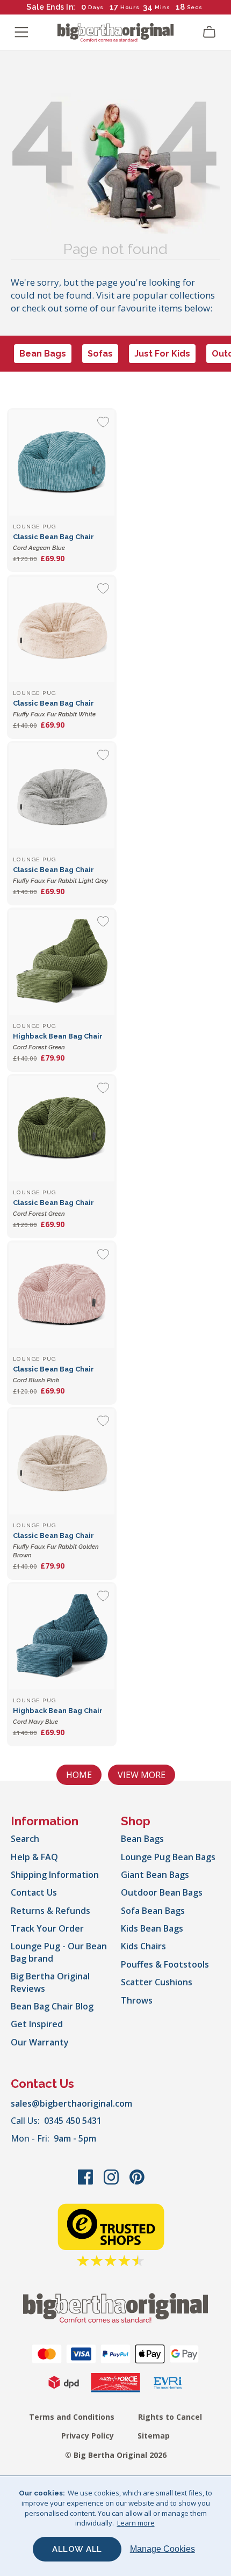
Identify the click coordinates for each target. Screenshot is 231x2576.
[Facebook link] (86, 2182)
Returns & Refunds (50, 1911)
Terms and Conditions (72, 2417)
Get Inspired (37, 2024)
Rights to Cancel (170, 2417)
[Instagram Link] (112, 2182)
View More (142, 1775)
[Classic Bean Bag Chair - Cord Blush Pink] (62, 1295)
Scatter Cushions (157, 1982)
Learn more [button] (136, 2523)
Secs (194, 7)
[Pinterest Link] (137, 2182)
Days (96, 7)
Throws (137, 2000)
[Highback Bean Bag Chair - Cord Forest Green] (62, 962)
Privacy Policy (88, 2436)
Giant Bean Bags (155, 1875)
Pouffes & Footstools (165, 1964)
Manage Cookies (163, 2549)
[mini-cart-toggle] (210, 32)
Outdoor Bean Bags (162, 1892)
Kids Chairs (143, 1946)
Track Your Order (47, 1928)
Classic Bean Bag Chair (56, 1545)
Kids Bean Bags (152, 1928)
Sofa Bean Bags (153, 1911)
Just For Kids (162, 354)
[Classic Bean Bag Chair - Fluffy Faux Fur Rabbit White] (62, 629)
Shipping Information (55, 1875)
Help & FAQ (34, 1857)
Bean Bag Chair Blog (52, 2006)
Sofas (100, 354)
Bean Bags (43, 354)
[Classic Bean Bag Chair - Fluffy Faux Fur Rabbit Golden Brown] (62, 1462)
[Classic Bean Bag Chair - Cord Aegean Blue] (62, 463)
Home (79, 1775)
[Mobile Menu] (21, 32)
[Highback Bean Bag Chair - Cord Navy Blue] (62, 1637)
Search (25, 1839)
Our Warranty (40, 2042)
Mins (163, 7)
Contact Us (34, 1892)
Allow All (77, 2549)
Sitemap (154, 2436)
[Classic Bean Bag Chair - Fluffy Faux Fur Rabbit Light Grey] (62, 796)
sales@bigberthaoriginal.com (71, 2103)
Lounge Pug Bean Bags (168, 1857)
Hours (130, 7)
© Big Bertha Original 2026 (116, 2455)
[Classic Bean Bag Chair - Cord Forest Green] (62, 1129)
